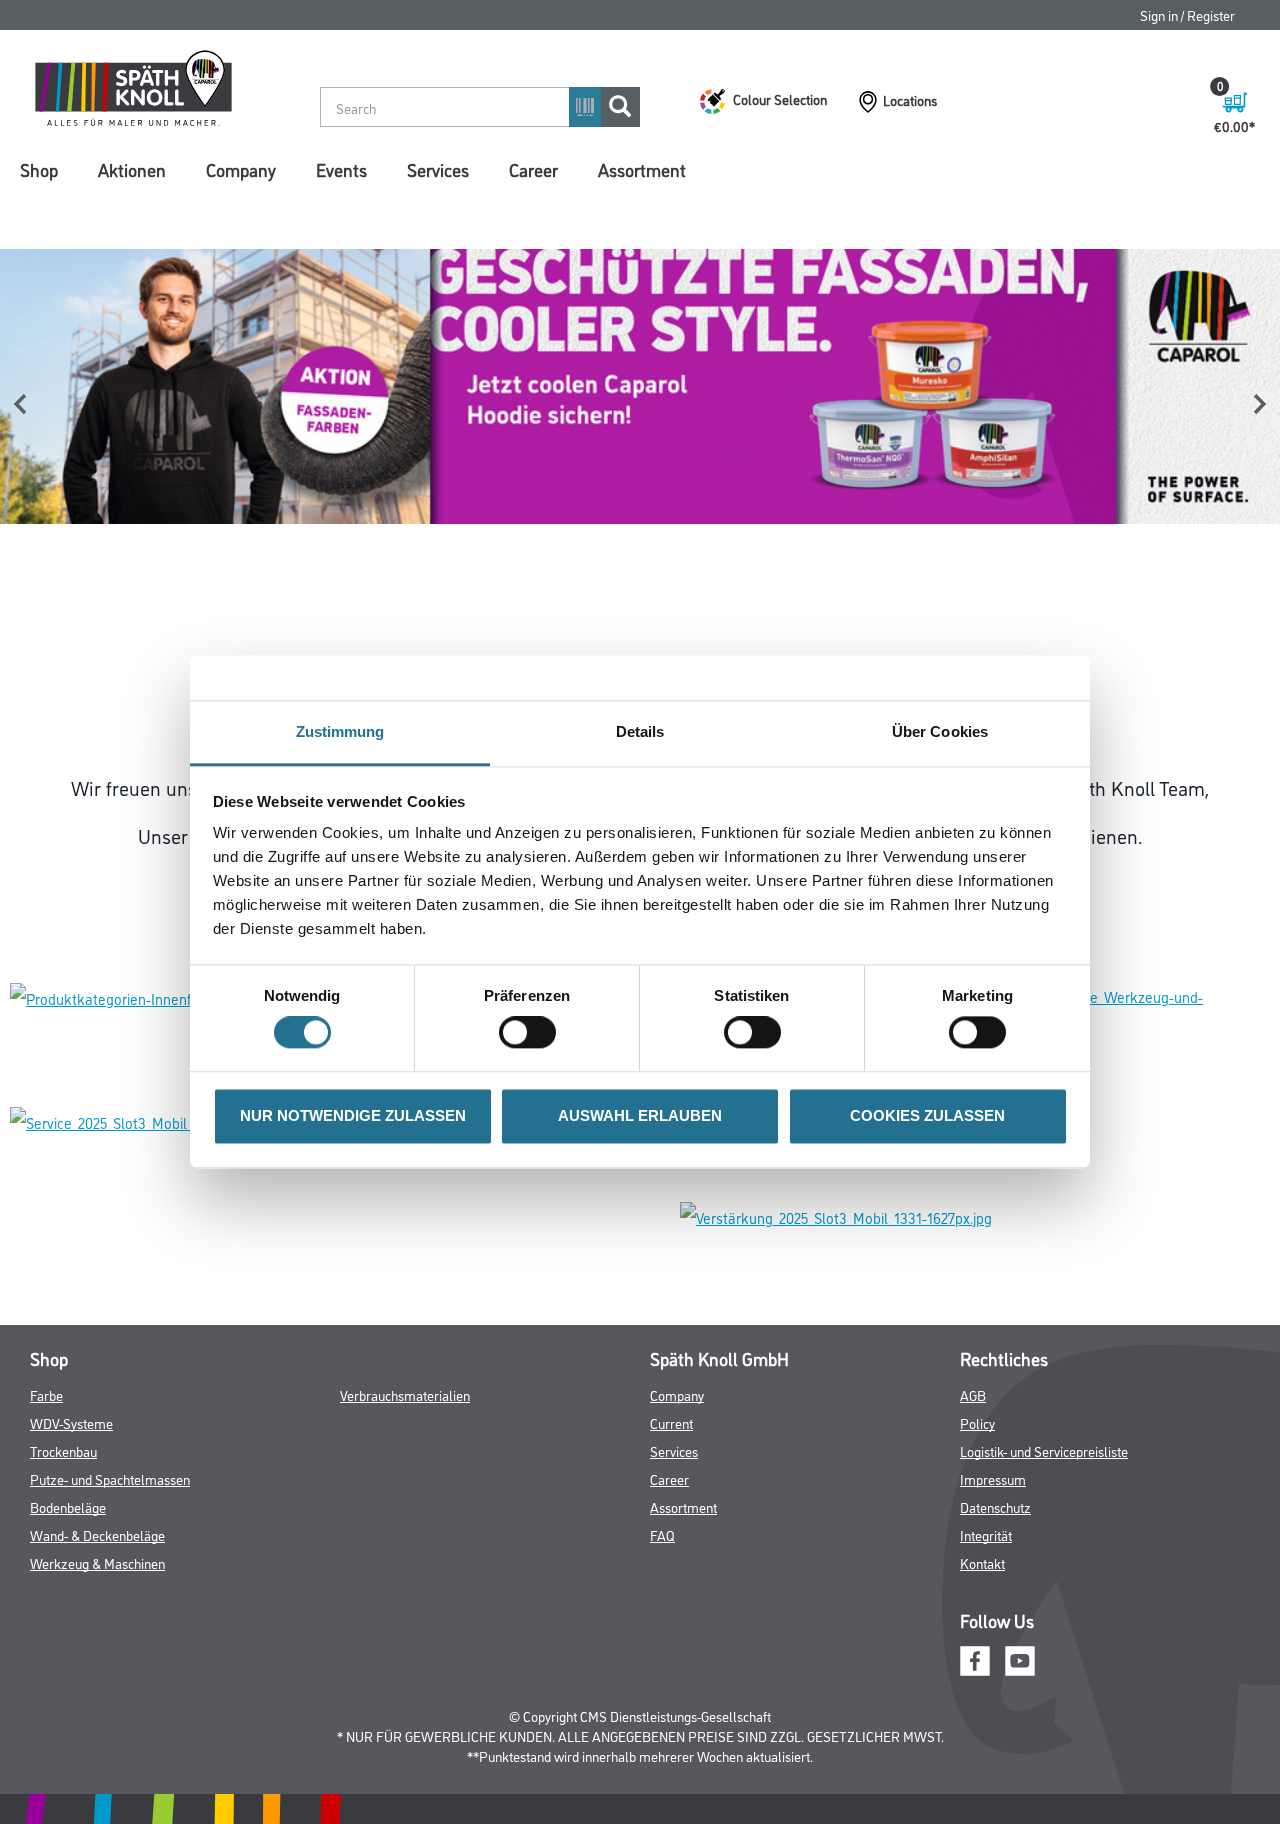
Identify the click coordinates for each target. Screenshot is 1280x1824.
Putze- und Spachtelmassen (110, 1478)
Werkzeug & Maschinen (97, 1562)
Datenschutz (995, 1506)
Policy (977, 1422)
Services (438, 169)
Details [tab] (640, 731)
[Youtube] (1020, 1658)
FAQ (662, 1534)
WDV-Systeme (71, 1422)
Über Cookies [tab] (940, 731)
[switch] (532, 1033)
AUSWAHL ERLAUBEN (640, 1115)
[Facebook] (975, 1658)
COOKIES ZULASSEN (927, 1115)
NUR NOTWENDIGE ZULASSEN (353, 1115)
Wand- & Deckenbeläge (97, 1534)
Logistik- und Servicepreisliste (1044, 1450)
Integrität (986, 1534)
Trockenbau (63, 1450)
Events (341, 169)
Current (671, 1422)
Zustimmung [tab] (340, 731)
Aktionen (132, 169)
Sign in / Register (1187, 14)
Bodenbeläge (68, 1506)
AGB (973, 1394)
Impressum (993, 1478)
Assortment (642, 169)
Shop (39, 169)
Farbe (46, 1394)
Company (241, 169)
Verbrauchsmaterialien (405, 1394)
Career (533, 169)
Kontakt (982, 1562)
